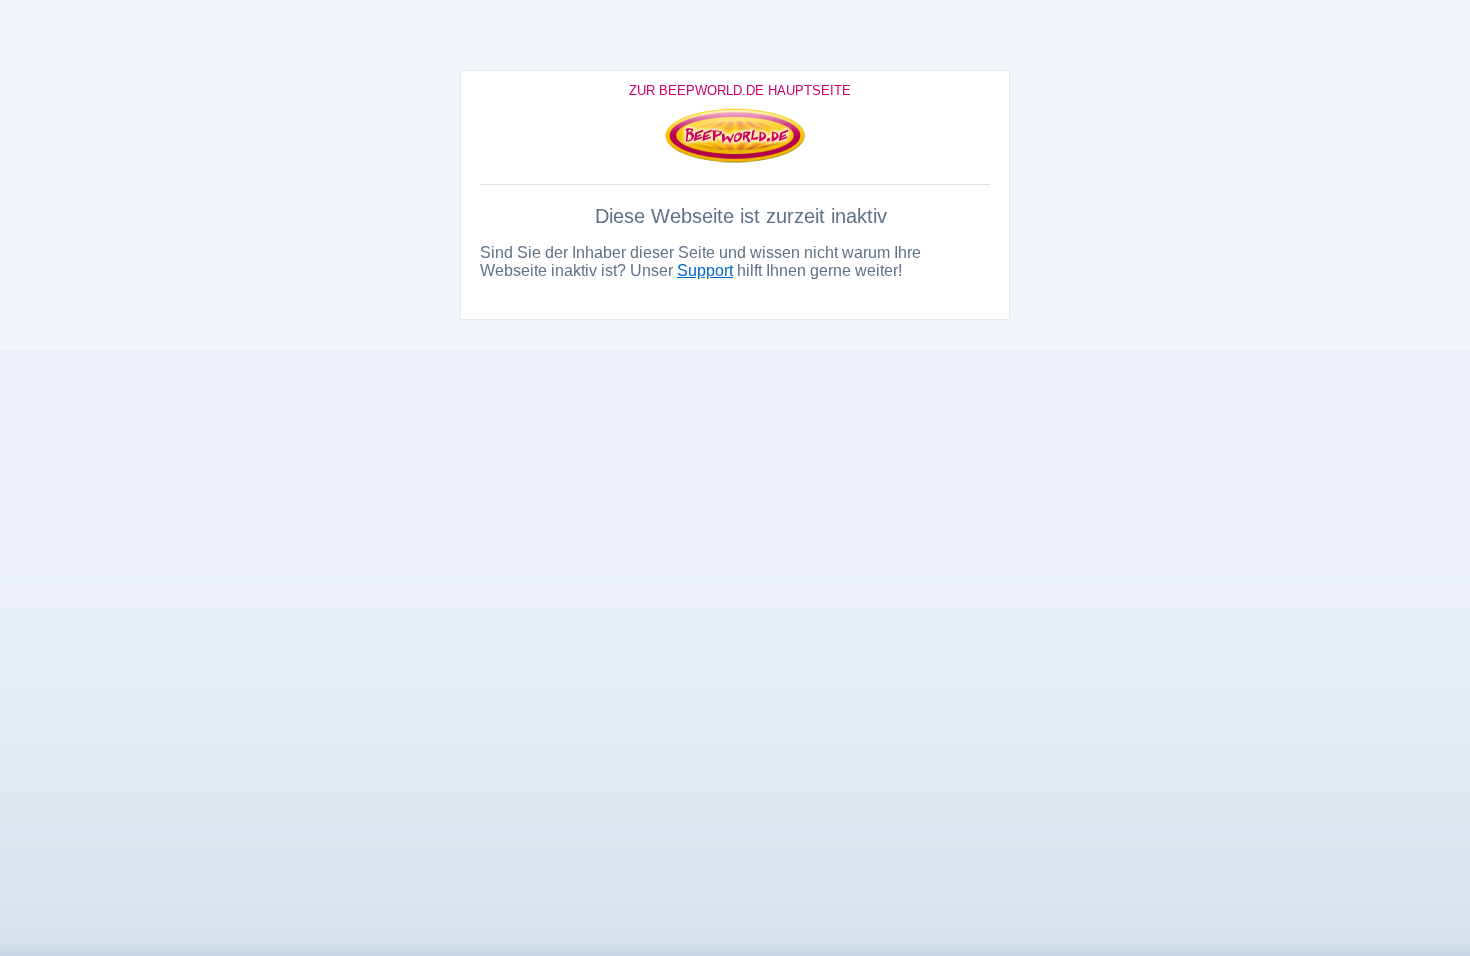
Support (705, 270)
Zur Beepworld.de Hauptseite (740, 90)
